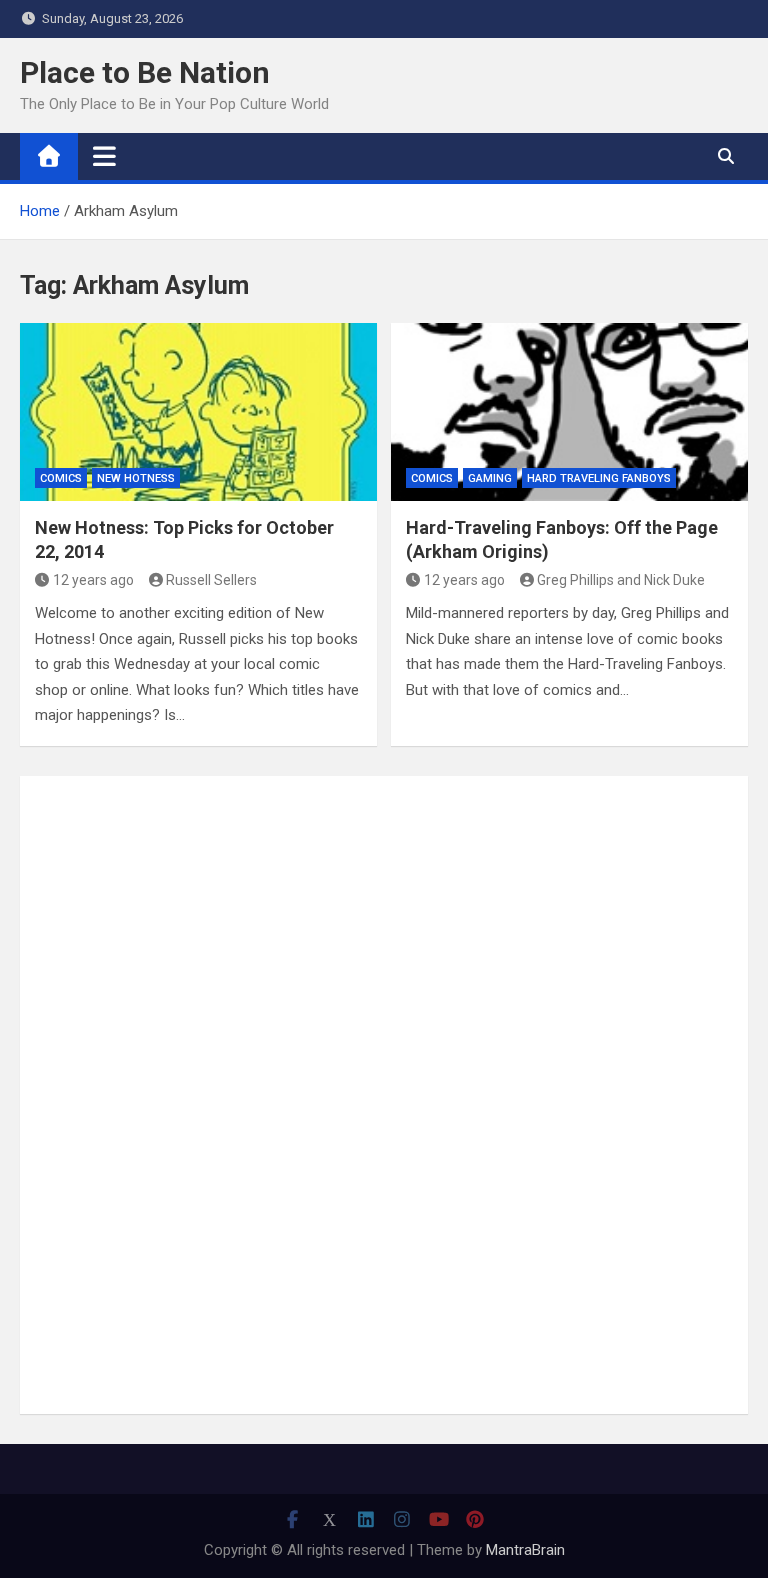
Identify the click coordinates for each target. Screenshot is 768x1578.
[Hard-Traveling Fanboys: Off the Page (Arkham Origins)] (569, 412)
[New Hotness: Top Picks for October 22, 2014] (198, 412)
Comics (61, 478)
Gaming (490, 478)
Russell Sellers (211, 580)
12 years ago (93, 580)
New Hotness (136, 478)
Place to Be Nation (145, 72)
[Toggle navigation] (104, 156)
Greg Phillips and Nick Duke (621, 580)
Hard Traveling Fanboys (599, 478)
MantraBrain (525, 1550)
